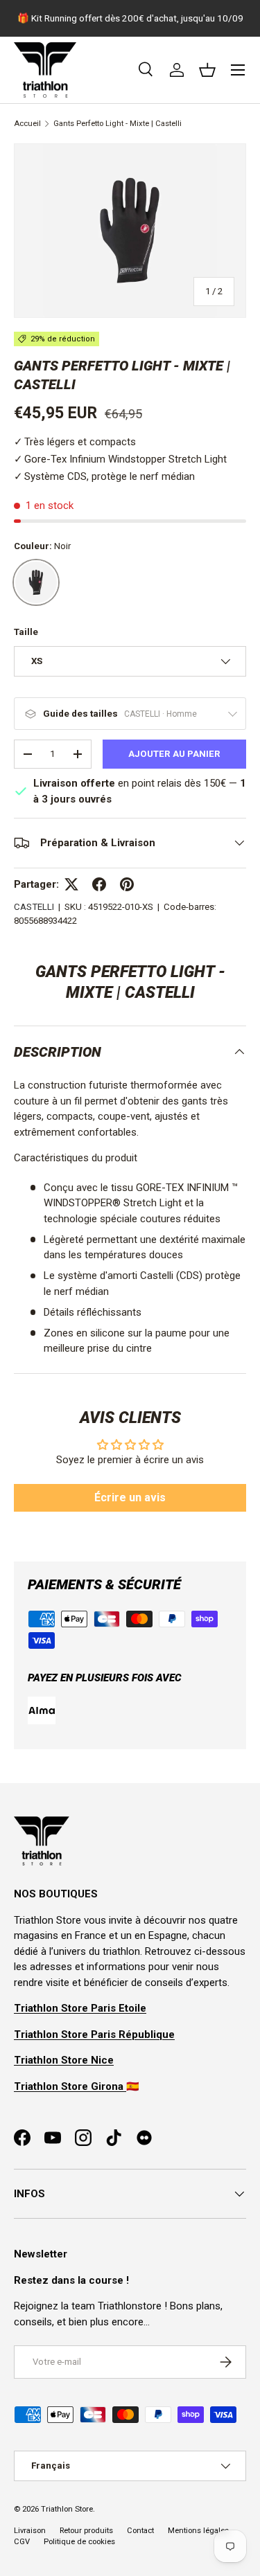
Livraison (30, 2531)
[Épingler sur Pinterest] (127, 884)
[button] (207, 70)
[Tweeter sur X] (71, 884)
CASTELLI (34, 907)
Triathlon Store (67, 2509)
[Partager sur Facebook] (99, 884)
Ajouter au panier (174, 754)
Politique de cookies (79, 2542)
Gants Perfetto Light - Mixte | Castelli (118, 124)
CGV (22, 2542)
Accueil (27, 124)
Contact (140, 2531)
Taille (26, 632)
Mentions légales (198, 2531)
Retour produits (86, 2531)
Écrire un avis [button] (130, 1497)
